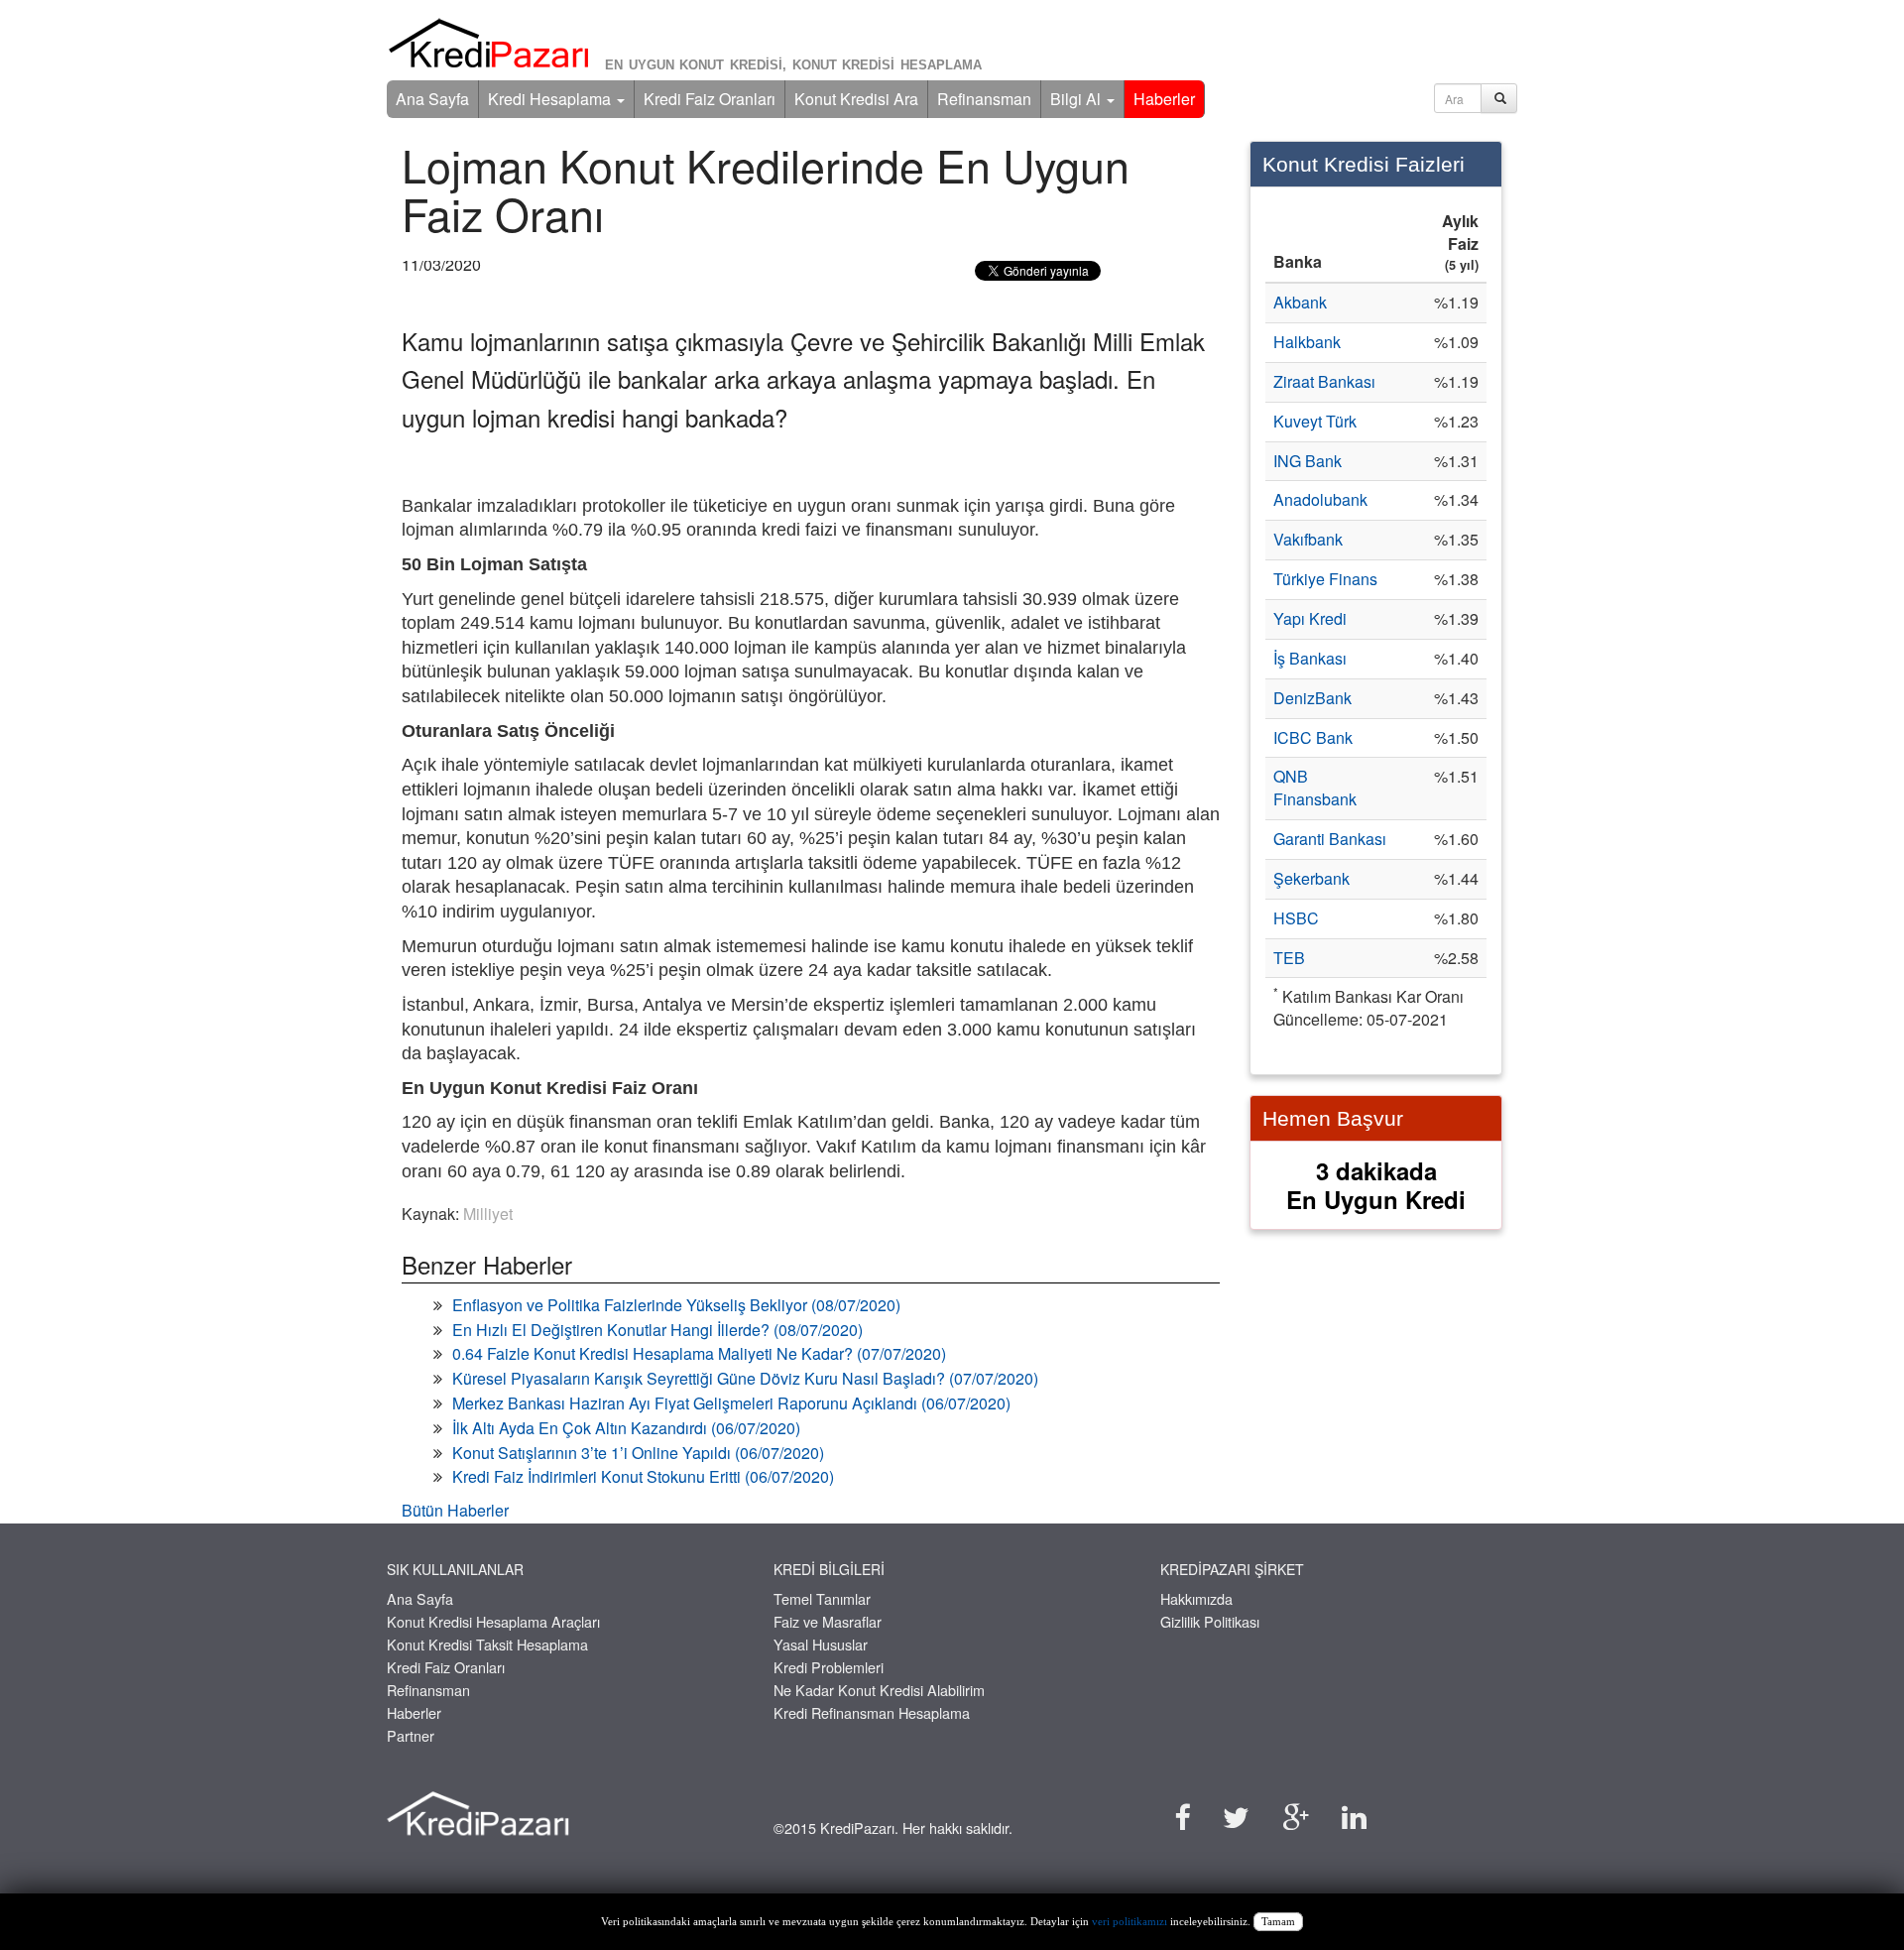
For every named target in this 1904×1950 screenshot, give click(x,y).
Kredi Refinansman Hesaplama (872, 1712)
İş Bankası (1310, 658)
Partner (411, 1735)
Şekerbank (1311, 878)
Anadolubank (1320, 499)
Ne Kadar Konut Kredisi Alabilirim (879, 1690)
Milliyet (488, 1214)
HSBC (1296, 918)
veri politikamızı (1130, 1922)
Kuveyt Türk (1315, 421)
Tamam (1278, 1922)
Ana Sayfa (432, 99)
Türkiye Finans (1325, 579)
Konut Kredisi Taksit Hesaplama (487, 1644)
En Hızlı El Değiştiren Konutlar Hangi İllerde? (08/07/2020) (657, 1330)
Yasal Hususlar (821, 1644)
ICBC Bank (1313, 737)
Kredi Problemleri (829, 1667)
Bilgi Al (1077, 99)
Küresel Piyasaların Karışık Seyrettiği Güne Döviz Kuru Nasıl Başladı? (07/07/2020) (745, 1378)
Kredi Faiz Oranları (710, 99)
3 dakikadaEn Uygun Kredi (1376, 1185)
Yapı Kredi (1310, 618)
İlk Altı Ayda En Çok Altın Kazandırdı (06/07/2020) (626, 1428)
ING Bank (1308, 461)
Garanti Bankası (1330, 839)
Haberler (1164, 99)
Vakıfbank (1308, 539)
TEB (1289, 958)
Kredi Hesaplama (551, 99)
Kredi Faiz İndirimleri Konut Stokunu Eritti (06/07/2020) (643, 1476)
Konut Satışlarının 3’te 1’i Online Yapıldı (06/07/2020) (638, 1453)
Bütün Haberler (455, 1510)
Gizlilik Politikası (1210, 1621)
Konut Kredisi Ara (856, 99)
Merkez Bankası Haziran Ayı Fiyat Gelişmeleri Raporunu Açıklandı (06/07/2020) (731, 1403)
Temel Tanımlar (822, 1598)
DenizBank (1312, 698)
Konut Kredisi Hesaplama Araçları (493, 1621)
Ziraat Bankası (1324, 381)
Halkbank (1307, 342)
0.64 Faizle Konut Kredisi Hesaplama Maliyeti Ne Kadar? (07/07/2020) (699, 1353)
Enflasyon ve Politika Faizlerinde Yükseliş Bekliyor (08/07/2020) (676, 1305)
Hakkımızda (1196, 1598)
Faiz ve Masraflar (828, 1621)
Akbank (1300, 302)
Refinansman (984, 99)
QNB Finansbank (1315, 788)
